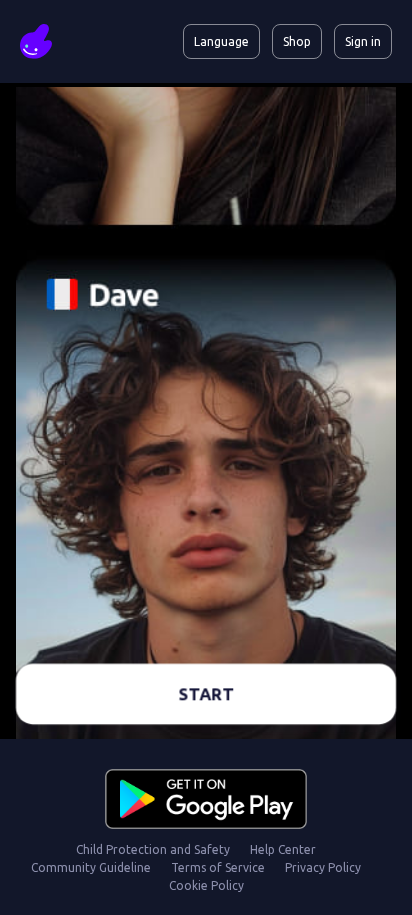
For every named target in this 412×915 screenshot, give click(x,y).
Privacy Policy (323, 867)
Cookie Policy (206, 885)
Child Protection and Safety (153, 849)
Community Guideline (91, 867)
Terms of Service (218, 867)
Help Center (283, 849)
